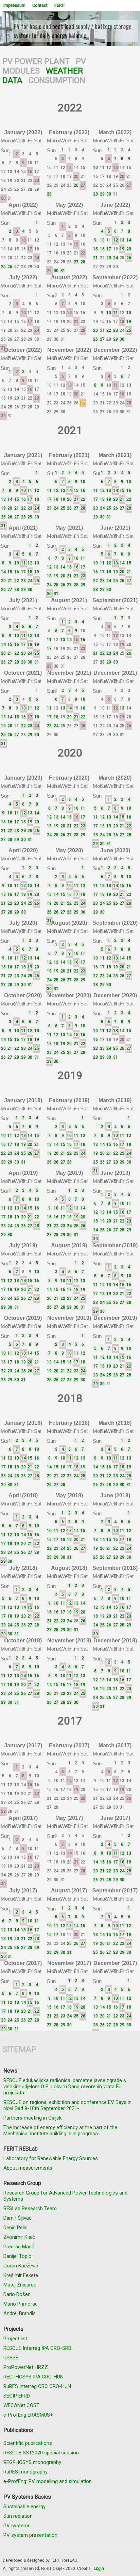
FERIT (60, 5)
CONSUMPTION (57, 80)
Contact (40, 5)
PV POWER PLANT (36, 61)
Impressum (14, 5)
